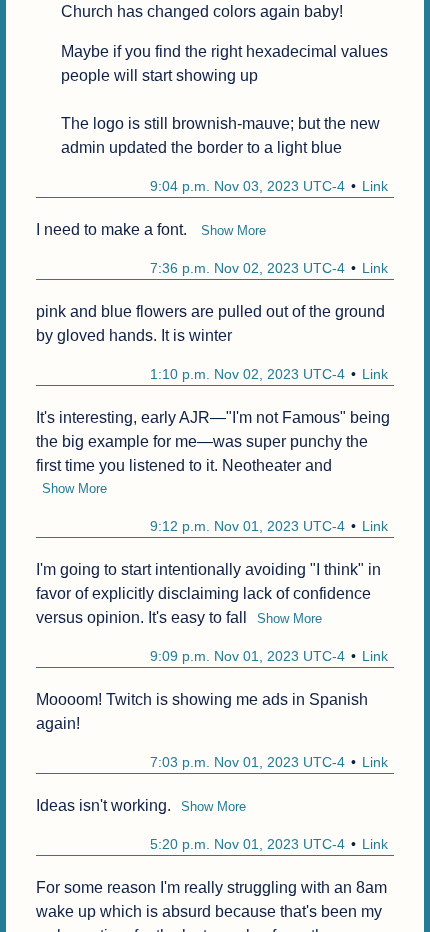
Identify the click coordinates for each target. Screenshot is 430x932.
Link (375, 186)
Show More (233, 230)
